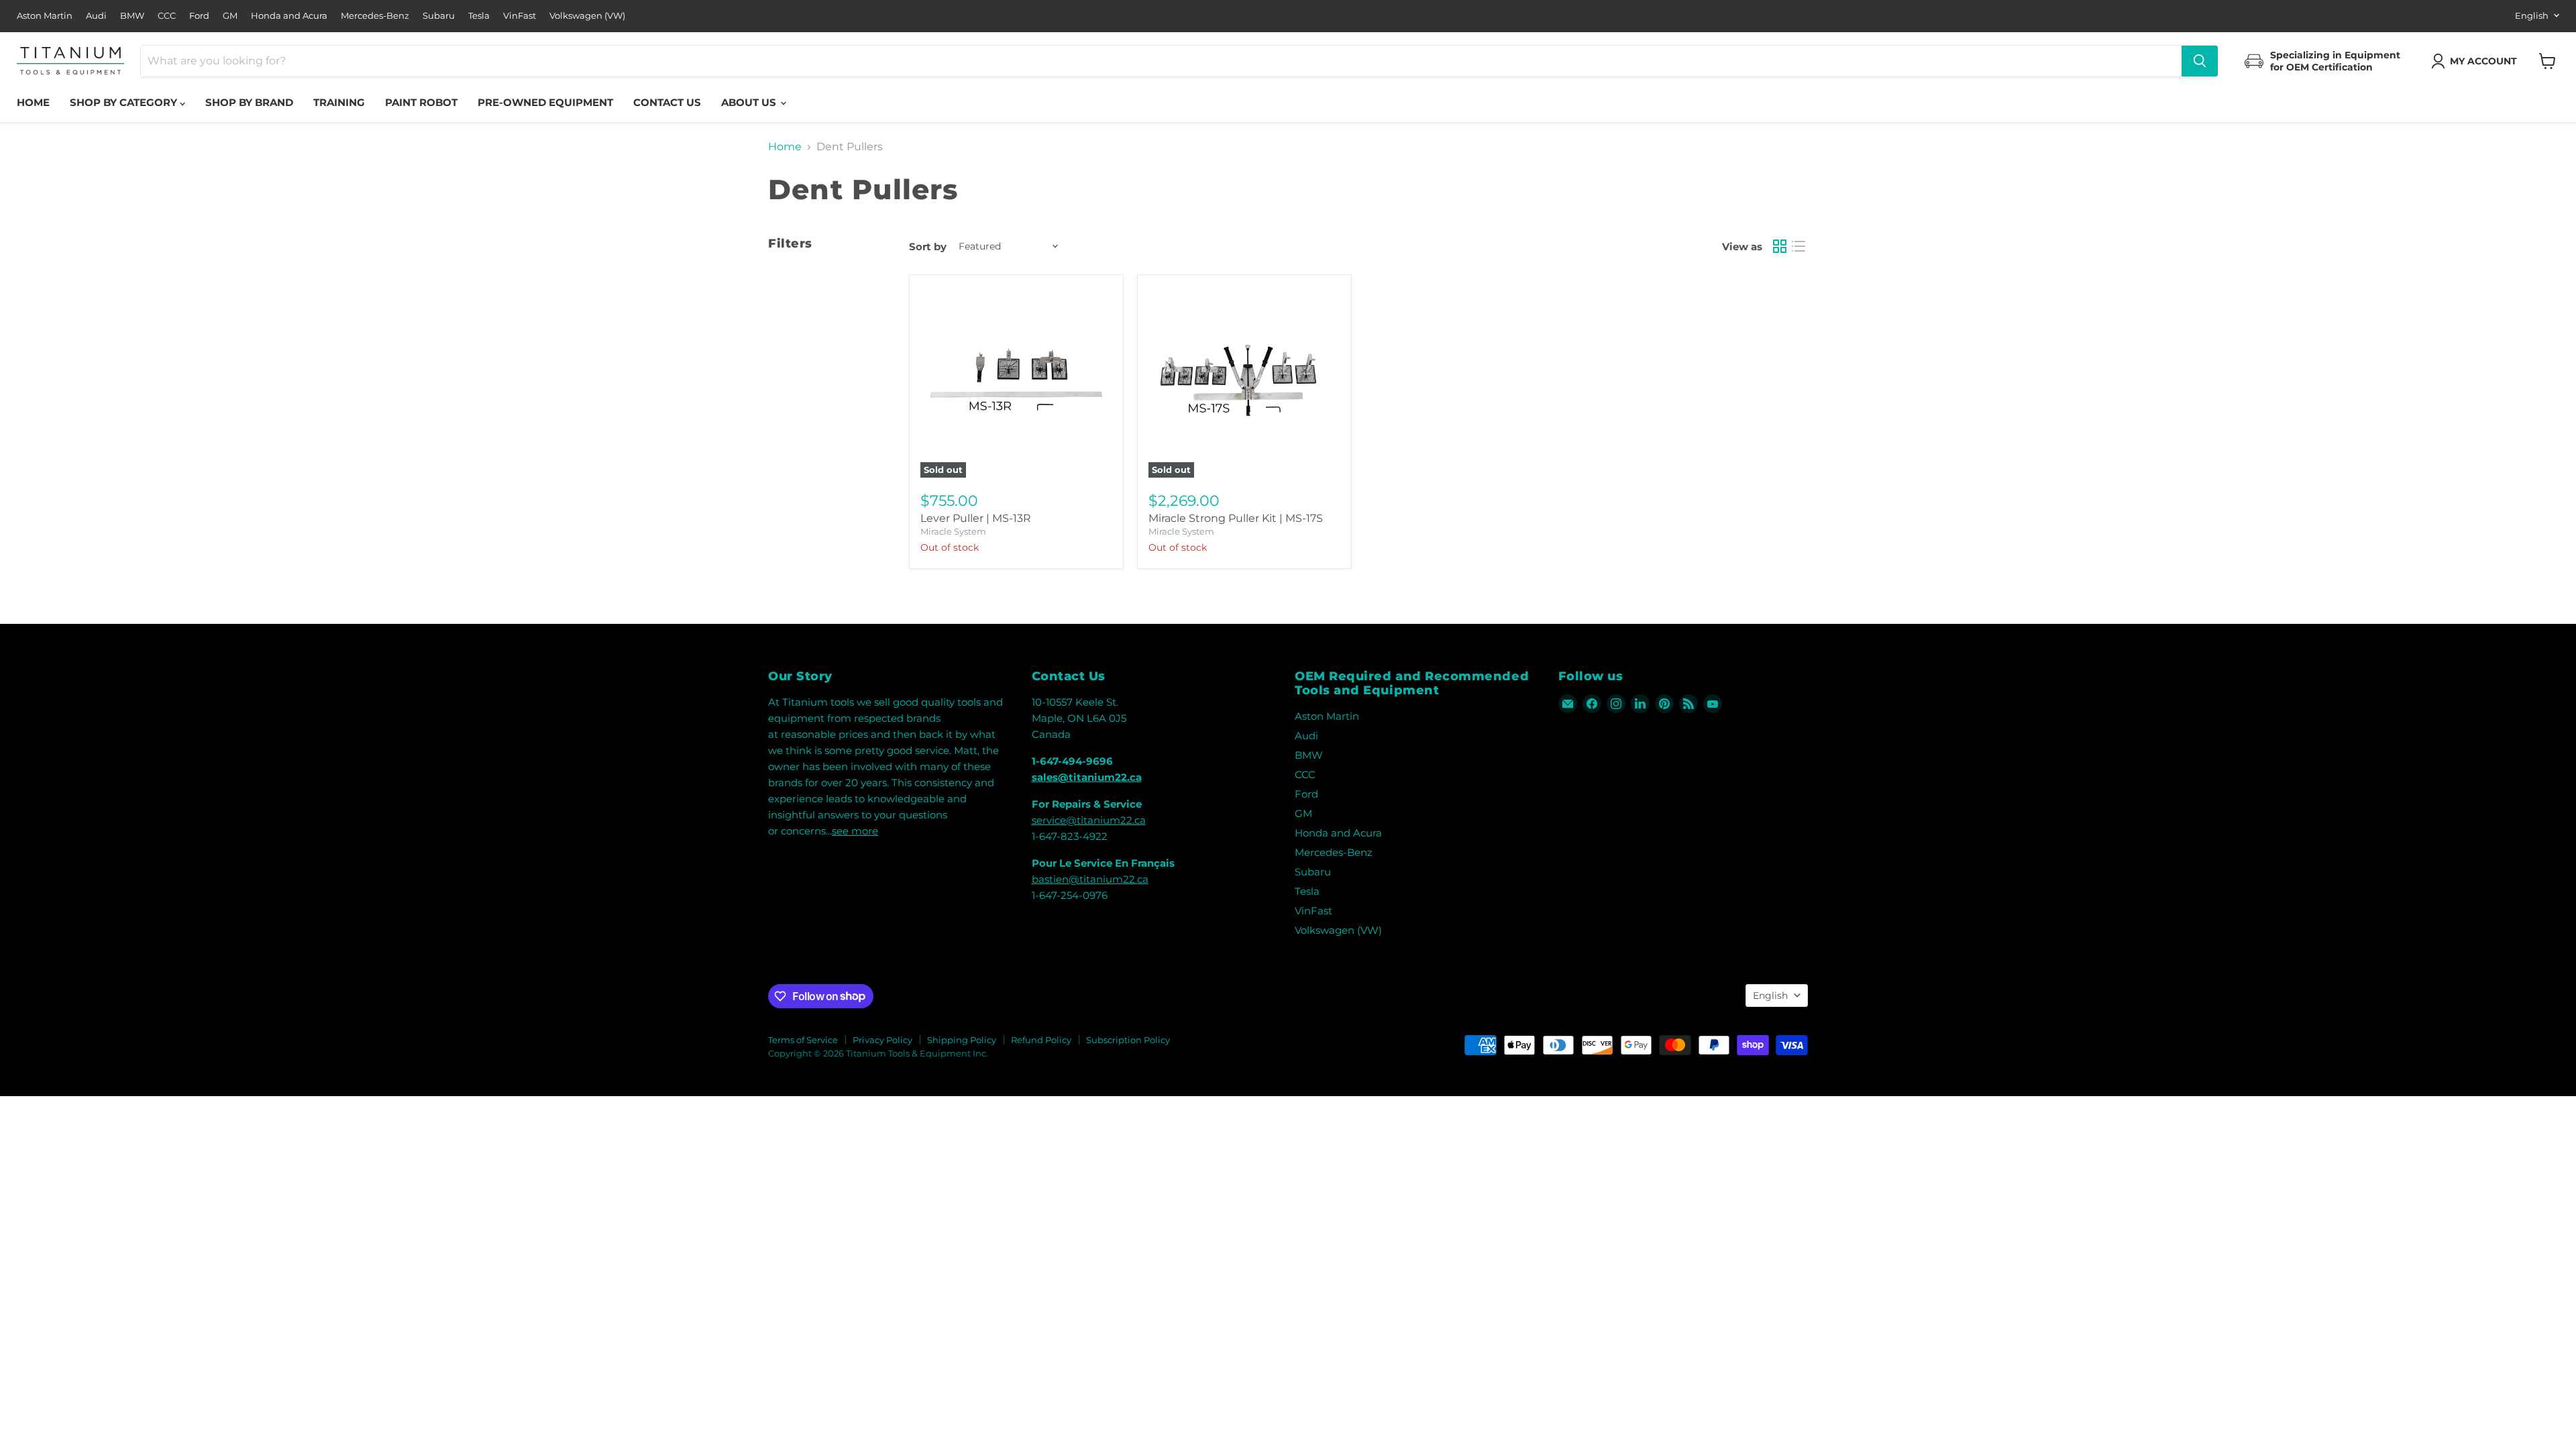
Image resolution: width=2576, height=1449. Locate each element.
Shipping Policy (962, 1040)
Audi (96, 16)
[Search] (2200, 61)
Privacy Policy (882, 1040)
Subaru (439, 16)
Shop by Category (125, 102)
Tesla (479, 16)
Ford (199, 16)
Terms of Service (803, 1040)
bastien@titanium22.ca (1090, 879)
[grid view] (1780, 246)
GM (230, 16)
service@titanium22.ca (1089, 820)
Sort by (928, 247)
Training (339, 102)
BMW (132, 16)
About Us (750, 102)
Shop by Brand (249, 102)
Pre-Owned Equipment (545, 102)
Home (33, 102)
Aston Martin (45, 16)
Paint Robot (421, 102)
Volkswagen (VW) (587, 16)
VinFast (520, 16)
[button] (2477, 61)
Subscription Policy (1128, 1040)
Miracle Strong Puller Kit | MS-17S (1236, 518)
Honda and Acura (289, 16)
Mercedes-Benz (375, 16)
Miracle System (953, 531)
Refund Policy (1041, 1040)
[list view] (1799, 246)
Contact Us (667, 102)
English (2532, 15)
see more (855, 831)
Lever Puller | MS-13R (976, 518)
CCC (167, 16)
